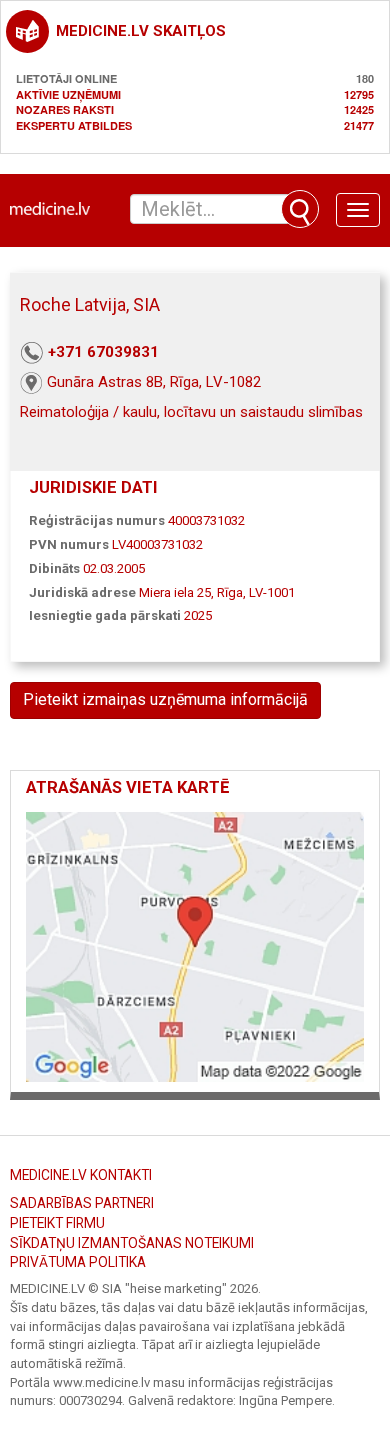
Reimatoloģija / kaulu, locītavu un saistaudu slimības (191, 412)
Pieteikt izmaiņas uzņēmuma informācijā (165, 699)
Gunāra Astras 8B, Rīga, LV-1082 (154, 382)
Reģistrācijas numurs (97, 520)
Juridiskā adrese (82, 592)
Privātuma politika (78, 1262)
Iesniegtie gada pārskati (105, 615)
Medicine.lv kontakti (81, 1175)
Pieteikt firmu (57, 1223)
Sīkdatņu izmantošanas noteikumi (132, 1243)
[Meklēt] (300, 209)
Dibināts (54, 568)
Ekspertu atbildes (74, 125)
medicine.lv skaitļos (141, 31)
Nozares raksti (65, 109)
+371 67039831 (103, 352)
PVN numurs (69, 544)
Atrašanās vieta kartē (127, 787)
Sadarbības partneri (82, 1203)
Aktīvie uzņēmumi (68, 94)
